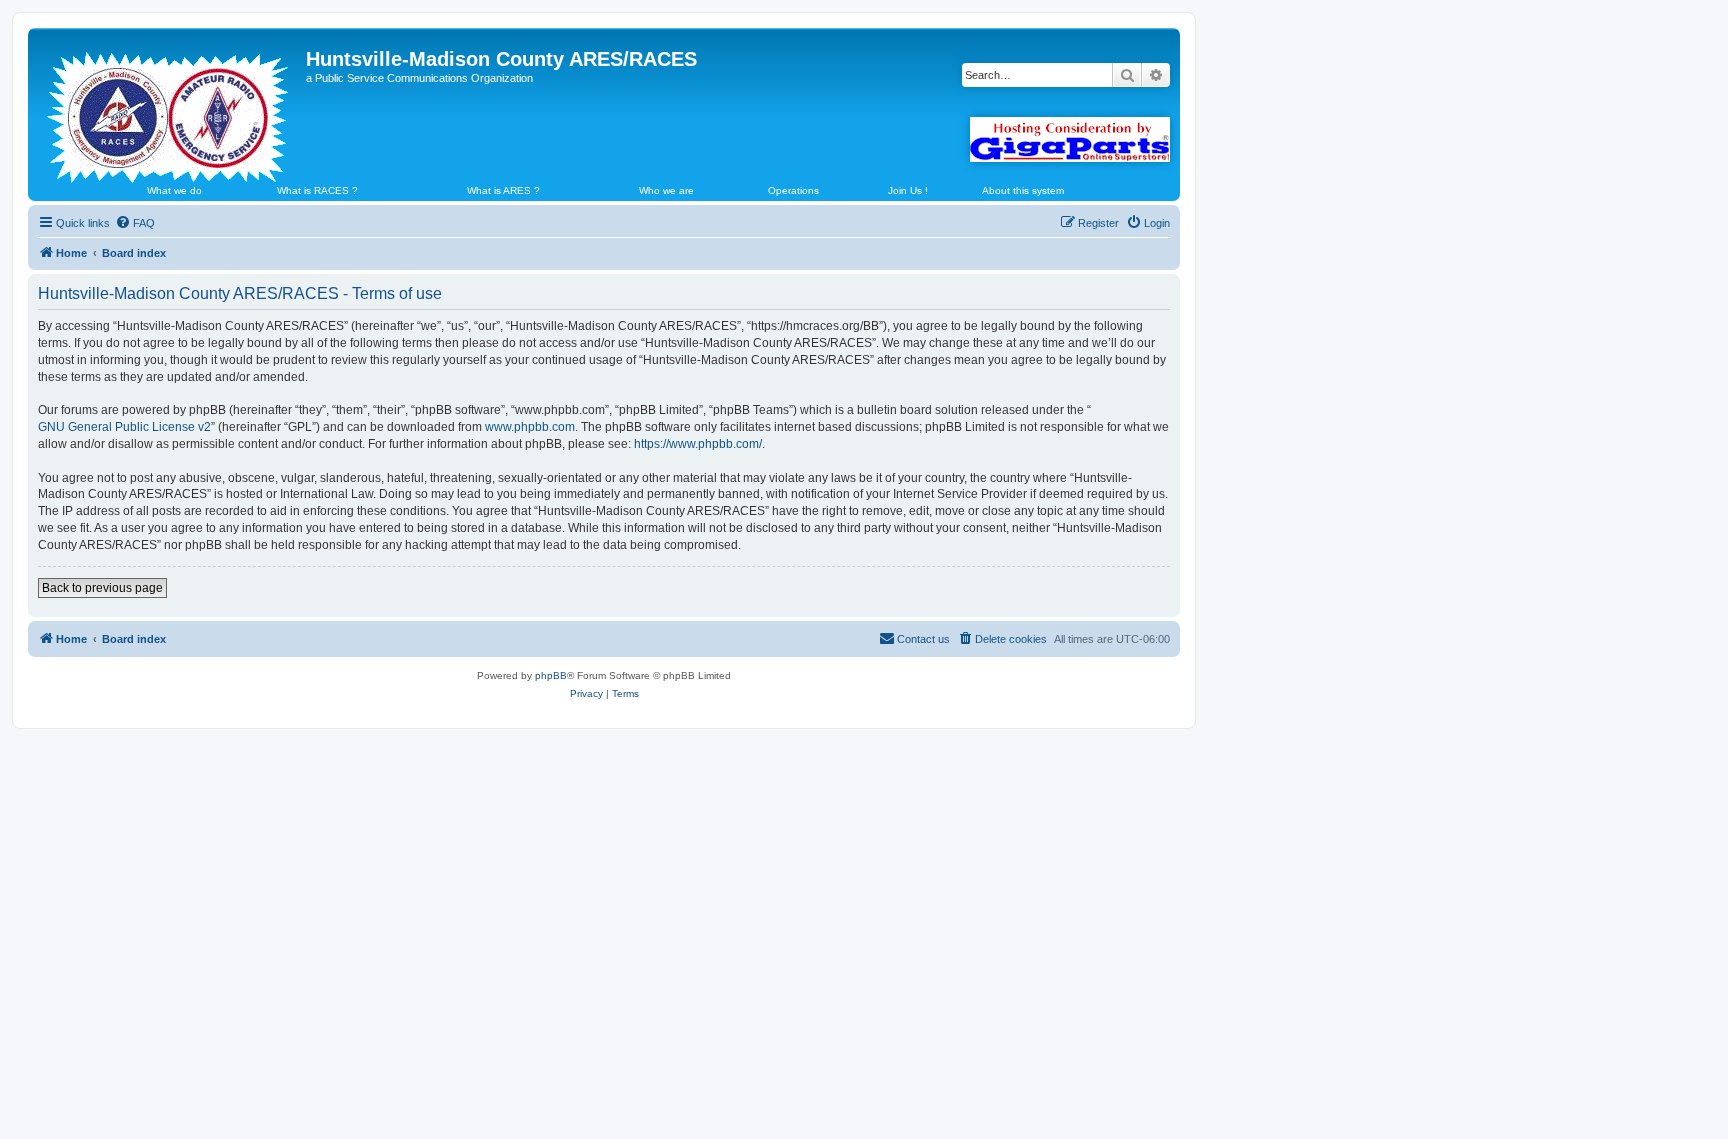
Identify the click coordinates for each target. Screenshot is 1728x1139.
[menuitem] (135, 223)
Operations (793, 190)
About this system (1023, 190)
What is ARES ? (503, 190)
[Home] (169, 109)
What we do (174, 190)
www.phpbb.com (530, 427)
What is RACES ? (317, 190)
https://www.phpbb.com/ (698, 444)
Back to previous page (102, 588)
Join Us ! (908, 190)
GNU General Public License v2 (124, 427)
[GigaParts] (1070, 139)
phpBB (551, 675)
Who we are (666, 190)
